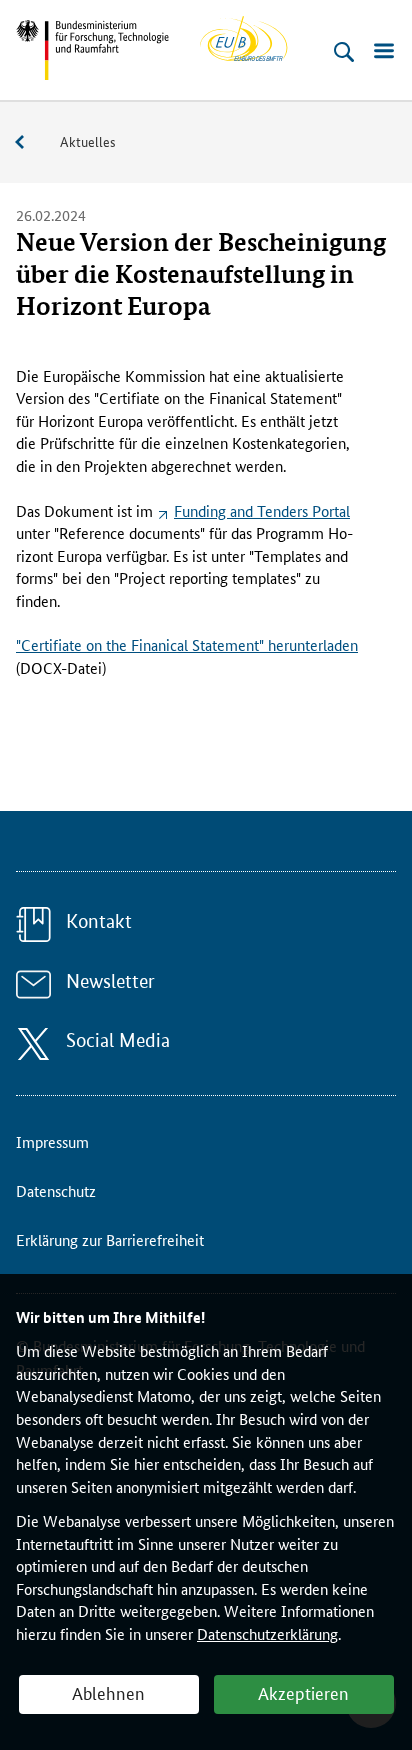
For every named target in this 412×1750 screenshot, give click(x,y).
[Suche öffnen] (344, 52)
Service (30, 142)
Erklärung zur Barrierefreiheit (110, 1239)
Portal (262, 510)
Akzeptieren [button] (303, 1692)
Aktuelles (88, 141)
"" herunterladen (187, 644)
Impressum (52, 1141)
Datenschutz (56, 1190)
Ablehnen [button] (108, 1692)
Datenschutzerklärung (267, 1633)
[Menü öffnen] (384, 52)
